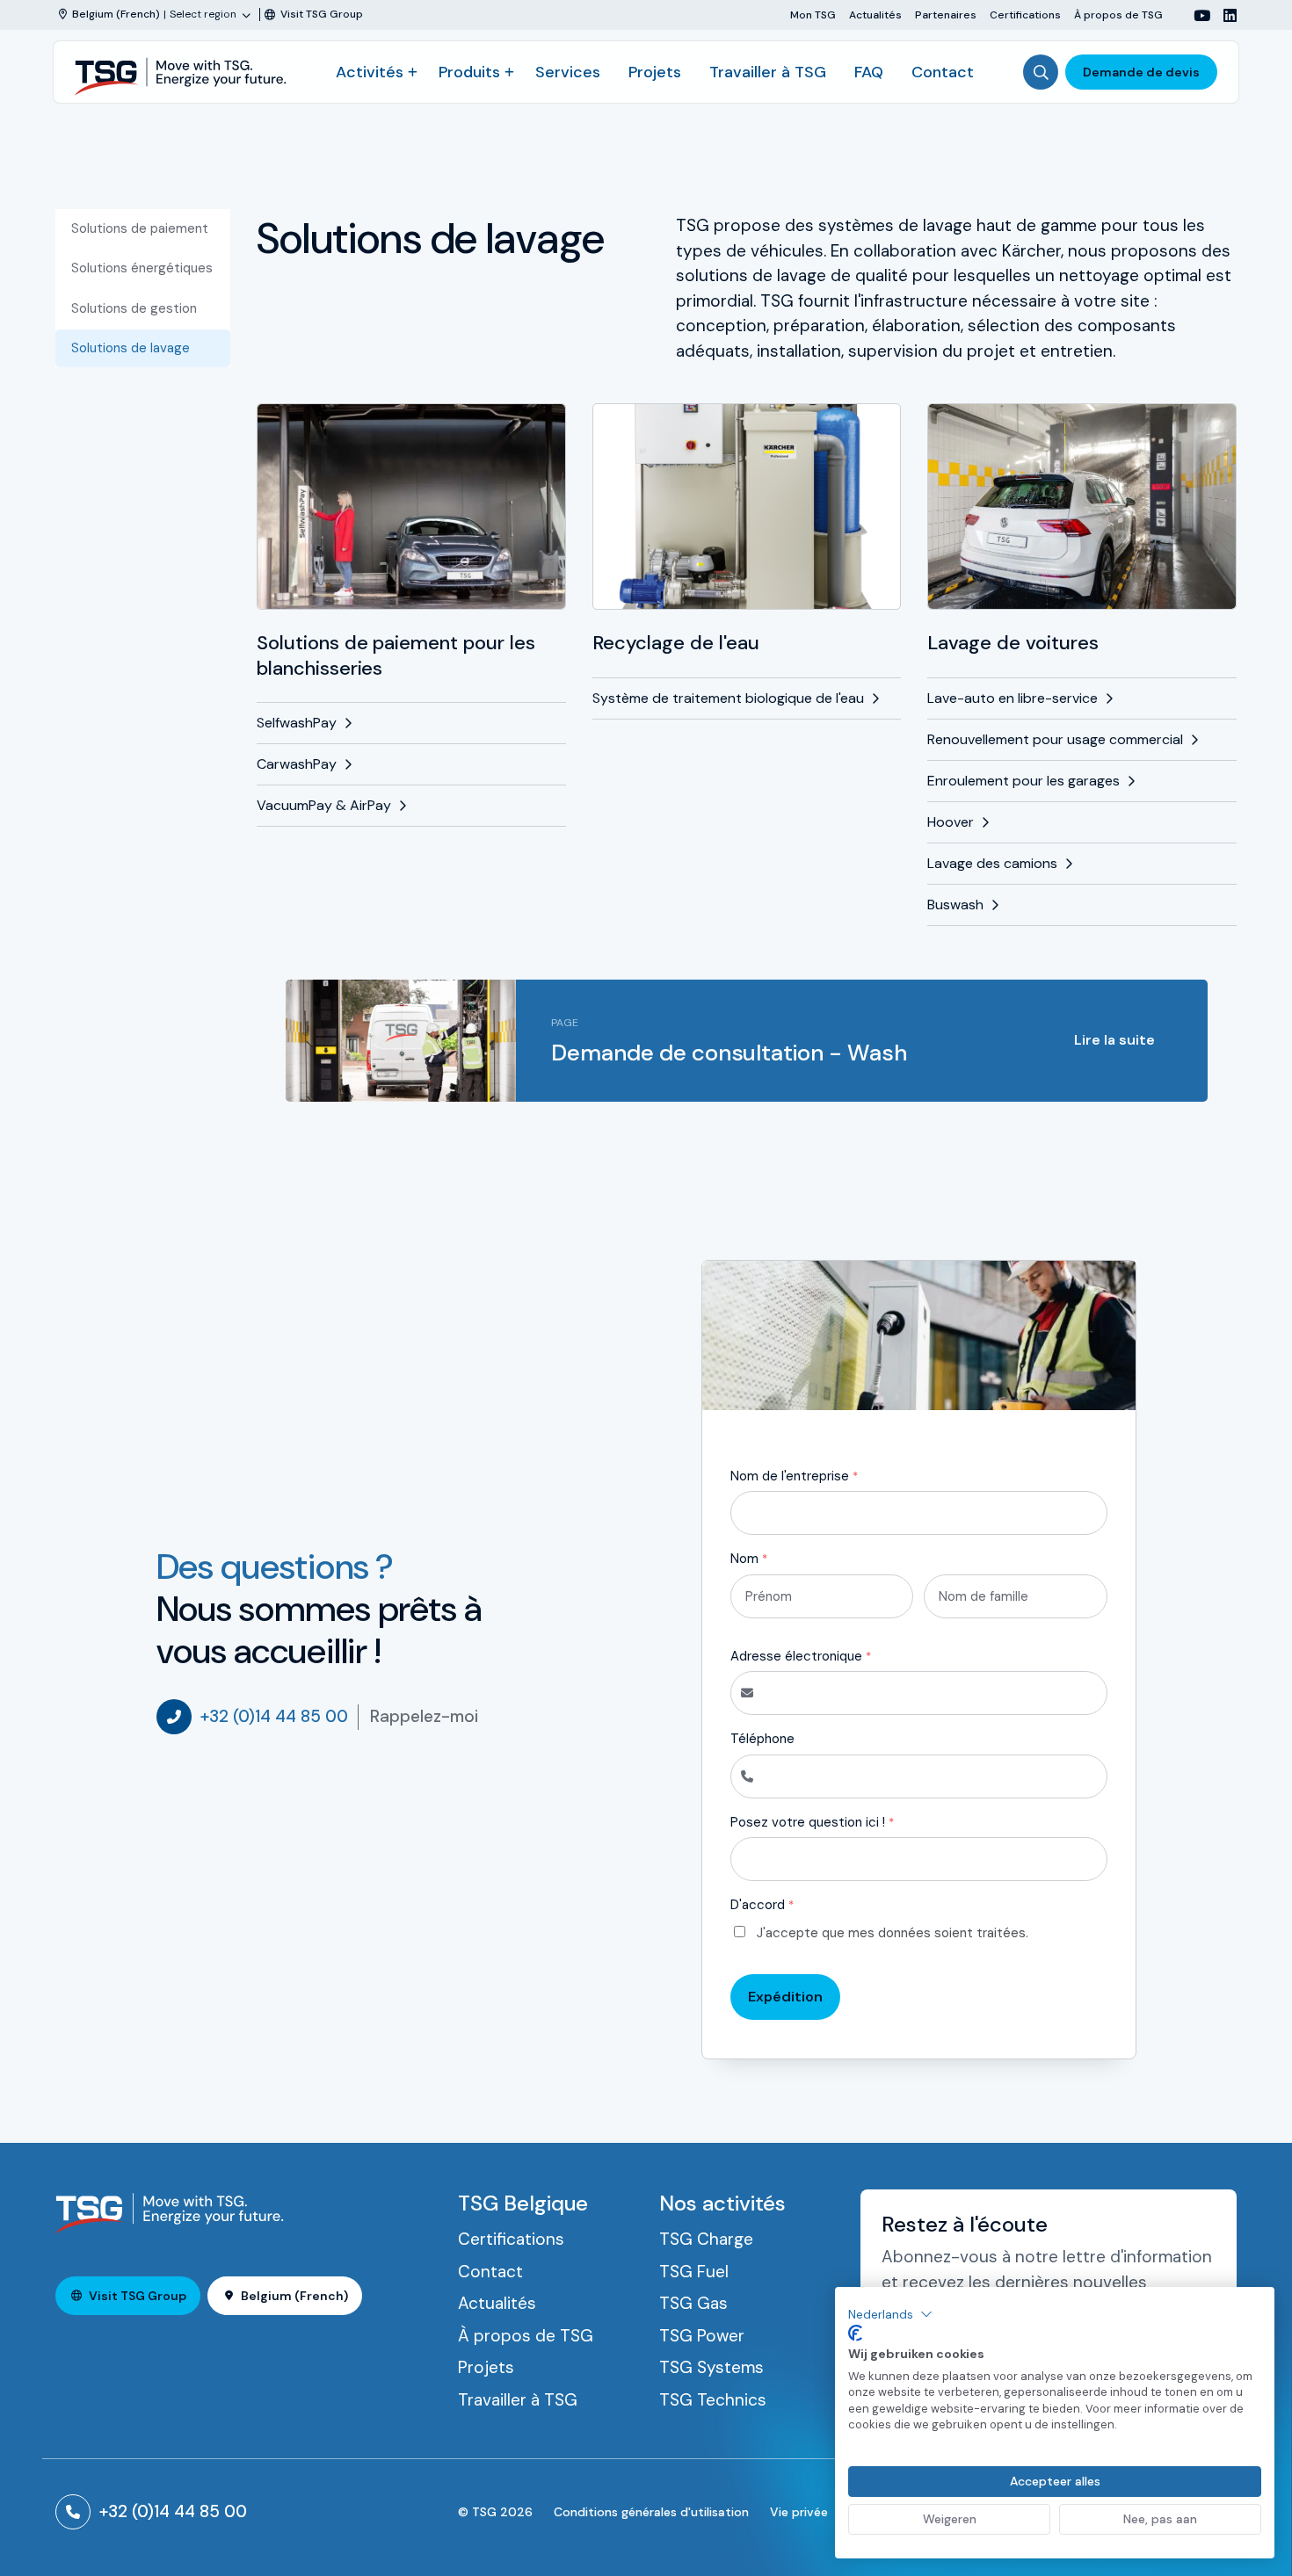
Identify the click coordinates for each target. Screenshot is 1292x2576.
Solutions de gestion (134, 308)
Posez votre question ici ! (812, 1822)
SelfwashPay (297, 723)
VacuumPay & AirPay (324, 805)
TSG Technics (713, 2400)
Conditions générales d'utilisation (651, 2512)
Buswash (955, 904)
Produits (469, 72)
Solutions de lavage (131, 348)
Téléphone (762, 1739)
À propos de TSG (1118, 14)
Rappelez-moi (424, 1716)
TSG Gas (693, 2303)
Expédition (785, 1997)
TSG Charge (706, 2239)
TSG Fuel (694, 2272)
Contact (943, 72)
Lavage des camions (992, 863)
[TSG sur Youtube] (1195, 15)
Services (568, 72)
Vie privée (799, 2512)
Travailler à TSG (768, 72)
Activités (370, 72)
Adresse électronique (801, 1656)
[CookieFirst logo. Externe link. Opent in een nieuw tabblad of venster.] (855, 2334)
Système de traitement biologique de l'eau (728, 698)
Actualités (875, 14)
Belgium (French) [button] (294, 2296)
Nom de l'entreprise (794, 1476)
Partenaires (946, 14)
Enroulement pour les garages (1023, 781)
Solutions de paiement (140, 228)
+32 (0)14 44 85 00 (274, 1716)
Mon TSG (813, 14)
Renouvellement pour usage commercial (1055, 739)
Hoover (951, 822)
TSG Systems (711, 2367)
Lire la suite (1114, 1040)
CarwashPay (297, 764)
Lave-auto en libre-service (1013, 698)
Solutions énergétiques (142, 268)
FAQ (869, 72)
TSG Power (702, 2336)
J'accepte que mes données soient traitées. (893, 1933)
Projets (655, 72)
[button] (890, 2314)
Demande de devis (1141, 72)
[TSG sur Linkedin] (1223, 15)
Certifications (1025, 14)
